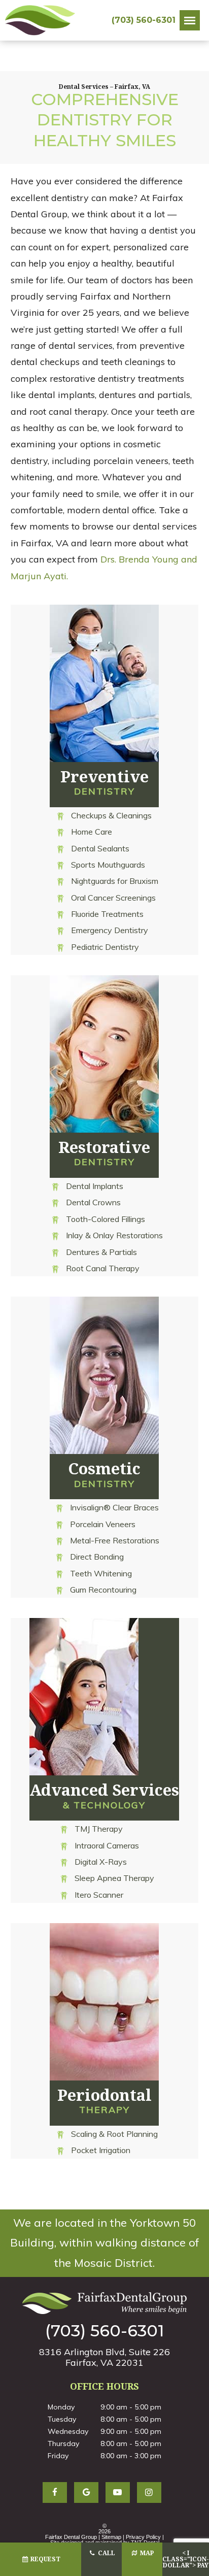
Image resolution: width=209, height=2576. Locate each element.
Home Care (92, 832)
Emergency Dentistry (110, 930)
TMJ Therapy (99, 1829)
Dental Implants (95, 1186)
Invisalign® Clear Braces (114, 1507)
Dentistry (104, 781)
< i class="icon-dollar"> (186, 2559)
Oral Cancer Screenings (113, 898)
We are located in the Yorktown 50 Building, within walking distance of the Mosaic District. (105, 2243)
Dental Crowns (93, 1202)
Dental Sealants (100, 848)
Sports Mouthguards (108, 865)
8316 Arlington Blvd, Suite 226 (104, 2357)
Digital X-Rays (101, 1862)
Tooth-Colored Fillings (106, 1219)
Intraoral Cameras (107, 1845)
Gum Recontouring (103, 1590)
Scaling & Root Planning (114, 2134)
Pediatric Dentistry (105, 947)
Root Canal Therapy (103, 1268)
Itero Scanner (99, 1895)
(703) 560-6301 (144, 20)
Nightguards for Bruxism (115, 881)
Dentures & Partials (101, 1252)
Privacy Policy (143, 2537)
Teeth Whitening (101, 1573)
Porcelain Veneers (103, 1524)
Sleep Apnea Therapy (114, 1878)
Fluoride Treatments (107, 914)
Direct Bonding (97, 1557)
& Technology (104, 1795)
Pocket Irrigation (101, 2150)
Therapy (104, 2100)
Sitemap (111, 2537)
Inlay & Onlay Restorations (114, 1235)
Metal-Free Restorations (115, 1540)
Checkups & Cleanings (111, 815)
